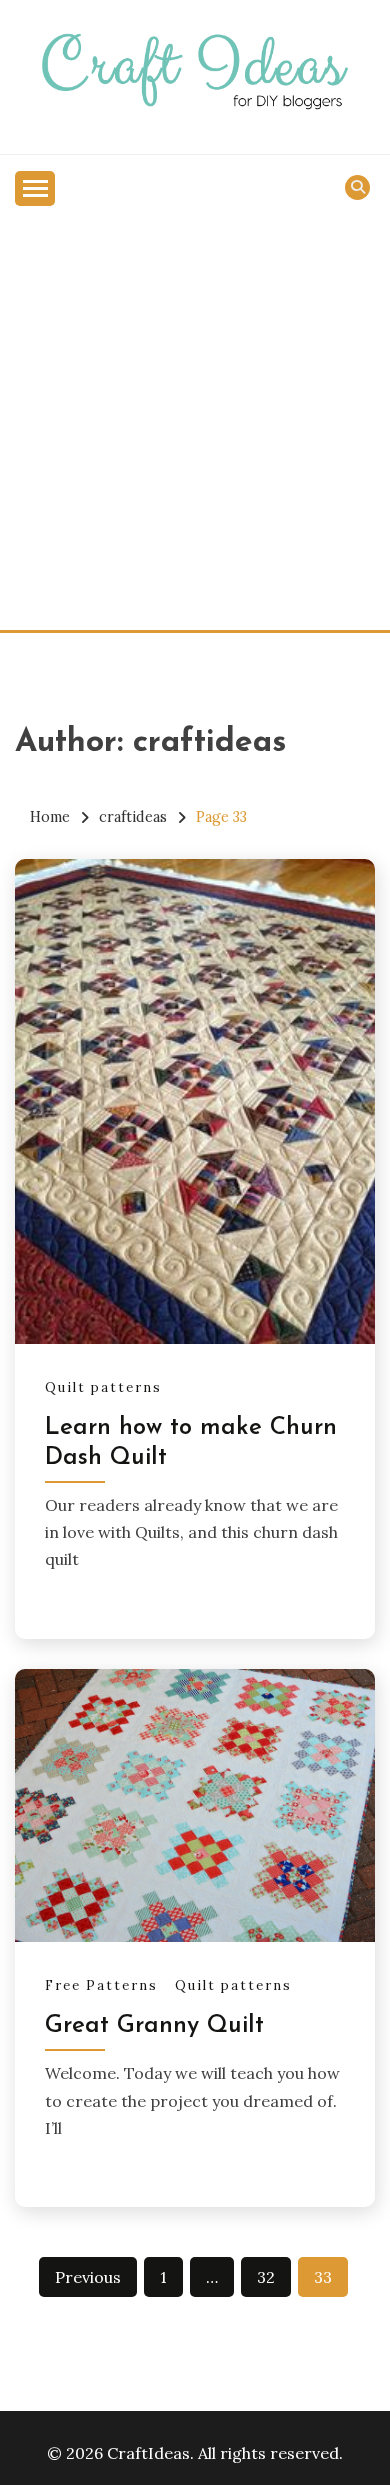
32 (266, 2277)
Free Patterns (101, 1985)
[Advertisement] (195, 425)
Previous (88, 2277)
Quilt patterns (103, 1387)
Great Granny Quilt (154, 2026)
